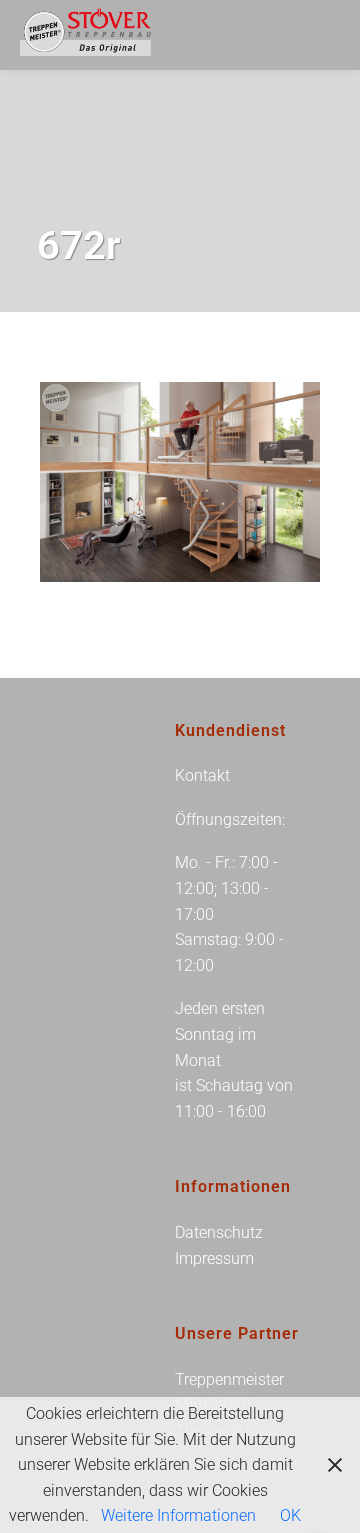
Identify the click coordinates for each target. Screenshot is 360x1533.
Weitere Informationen (178, 1515)
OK (290, 1515)
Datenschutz (219, 1232)
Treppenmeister (229, 1379)
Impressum (214, 1258)
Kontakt (202, 775)
